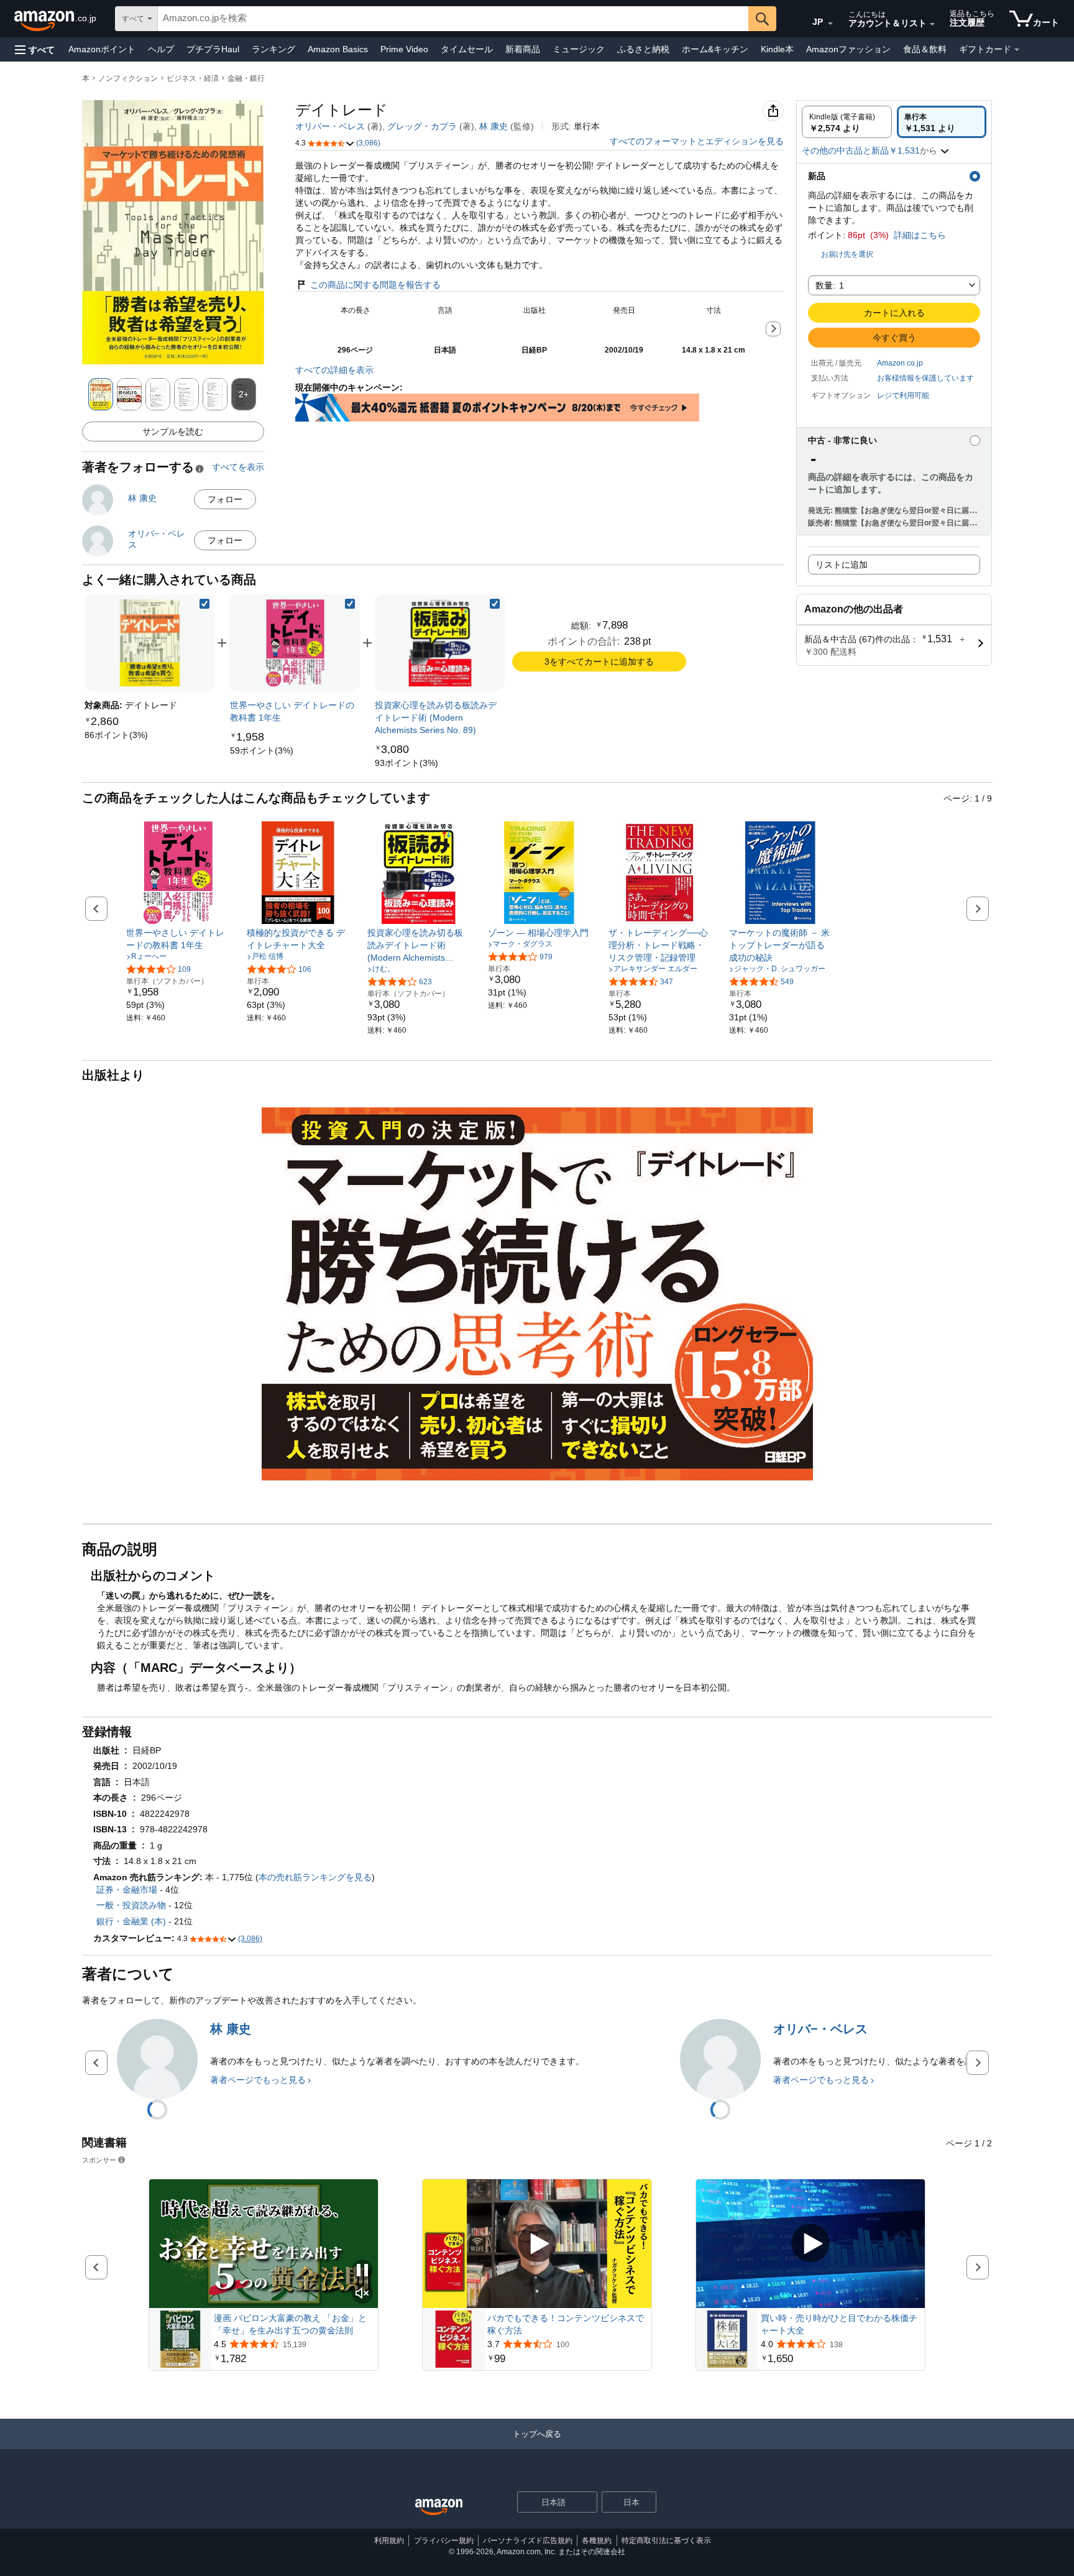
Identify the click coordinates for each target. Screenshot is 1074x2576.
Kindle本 (777, 49)
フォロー (225, 499)
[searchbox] (453, 19)
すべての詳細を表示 (334, 370)
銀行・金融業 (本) (131, 1921)
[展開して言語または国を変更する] (830, 24)
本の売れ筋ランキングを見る (315, 1877)
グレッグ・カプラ (422, 126)
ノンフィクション (128, 78)
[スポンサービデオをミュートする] (362, 2294)
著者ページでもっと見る (258, 2080)
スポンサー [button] (99, 2160)
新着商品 (523, 49)
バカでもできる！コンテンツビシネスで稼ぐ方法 (566, 2324)
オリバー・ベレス (330, 126)
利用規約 (389, 2541)
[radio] (847, 122)
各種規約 (597, 2541)
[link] (116, 735)
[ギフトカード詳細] (1017, 50)
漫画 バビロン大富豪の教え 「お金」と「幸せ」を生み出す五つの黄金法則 (290, 2324)
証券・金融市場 (127, 1890)
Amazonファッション (848, 49)
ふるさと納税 (643, 49)
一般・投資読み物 (131, 1905)
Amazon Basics (338, 49)
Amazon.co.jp (900, 363)
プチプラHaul (213, 49)
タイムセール (467, 49)
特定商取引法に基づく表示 (666, 2541)
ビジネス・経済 (193, 78)
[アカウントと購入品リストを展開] (932, 24)
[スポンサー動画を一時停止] (362, 2271)
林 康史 (493, 126)
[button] (35, 49)
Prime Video (404, 49)
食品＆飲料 (925, 49)
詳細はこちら (920, 235)
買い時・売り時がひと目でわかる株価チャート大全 (839, 2324)
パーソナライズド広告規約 (528, 2541)
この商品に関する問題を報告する (375, 285)
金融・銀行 (246, 78)
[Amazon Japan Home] (439, 2507)
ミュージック (579, 49)
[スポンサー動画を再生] (537, 2244)
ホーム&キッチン (715, 49)
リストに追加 (842, 565)
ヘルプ (161, 49)
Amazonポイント (102, 49)
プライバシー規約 (444, 2541)
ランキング (273, 49)
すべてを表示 (238, 467)
